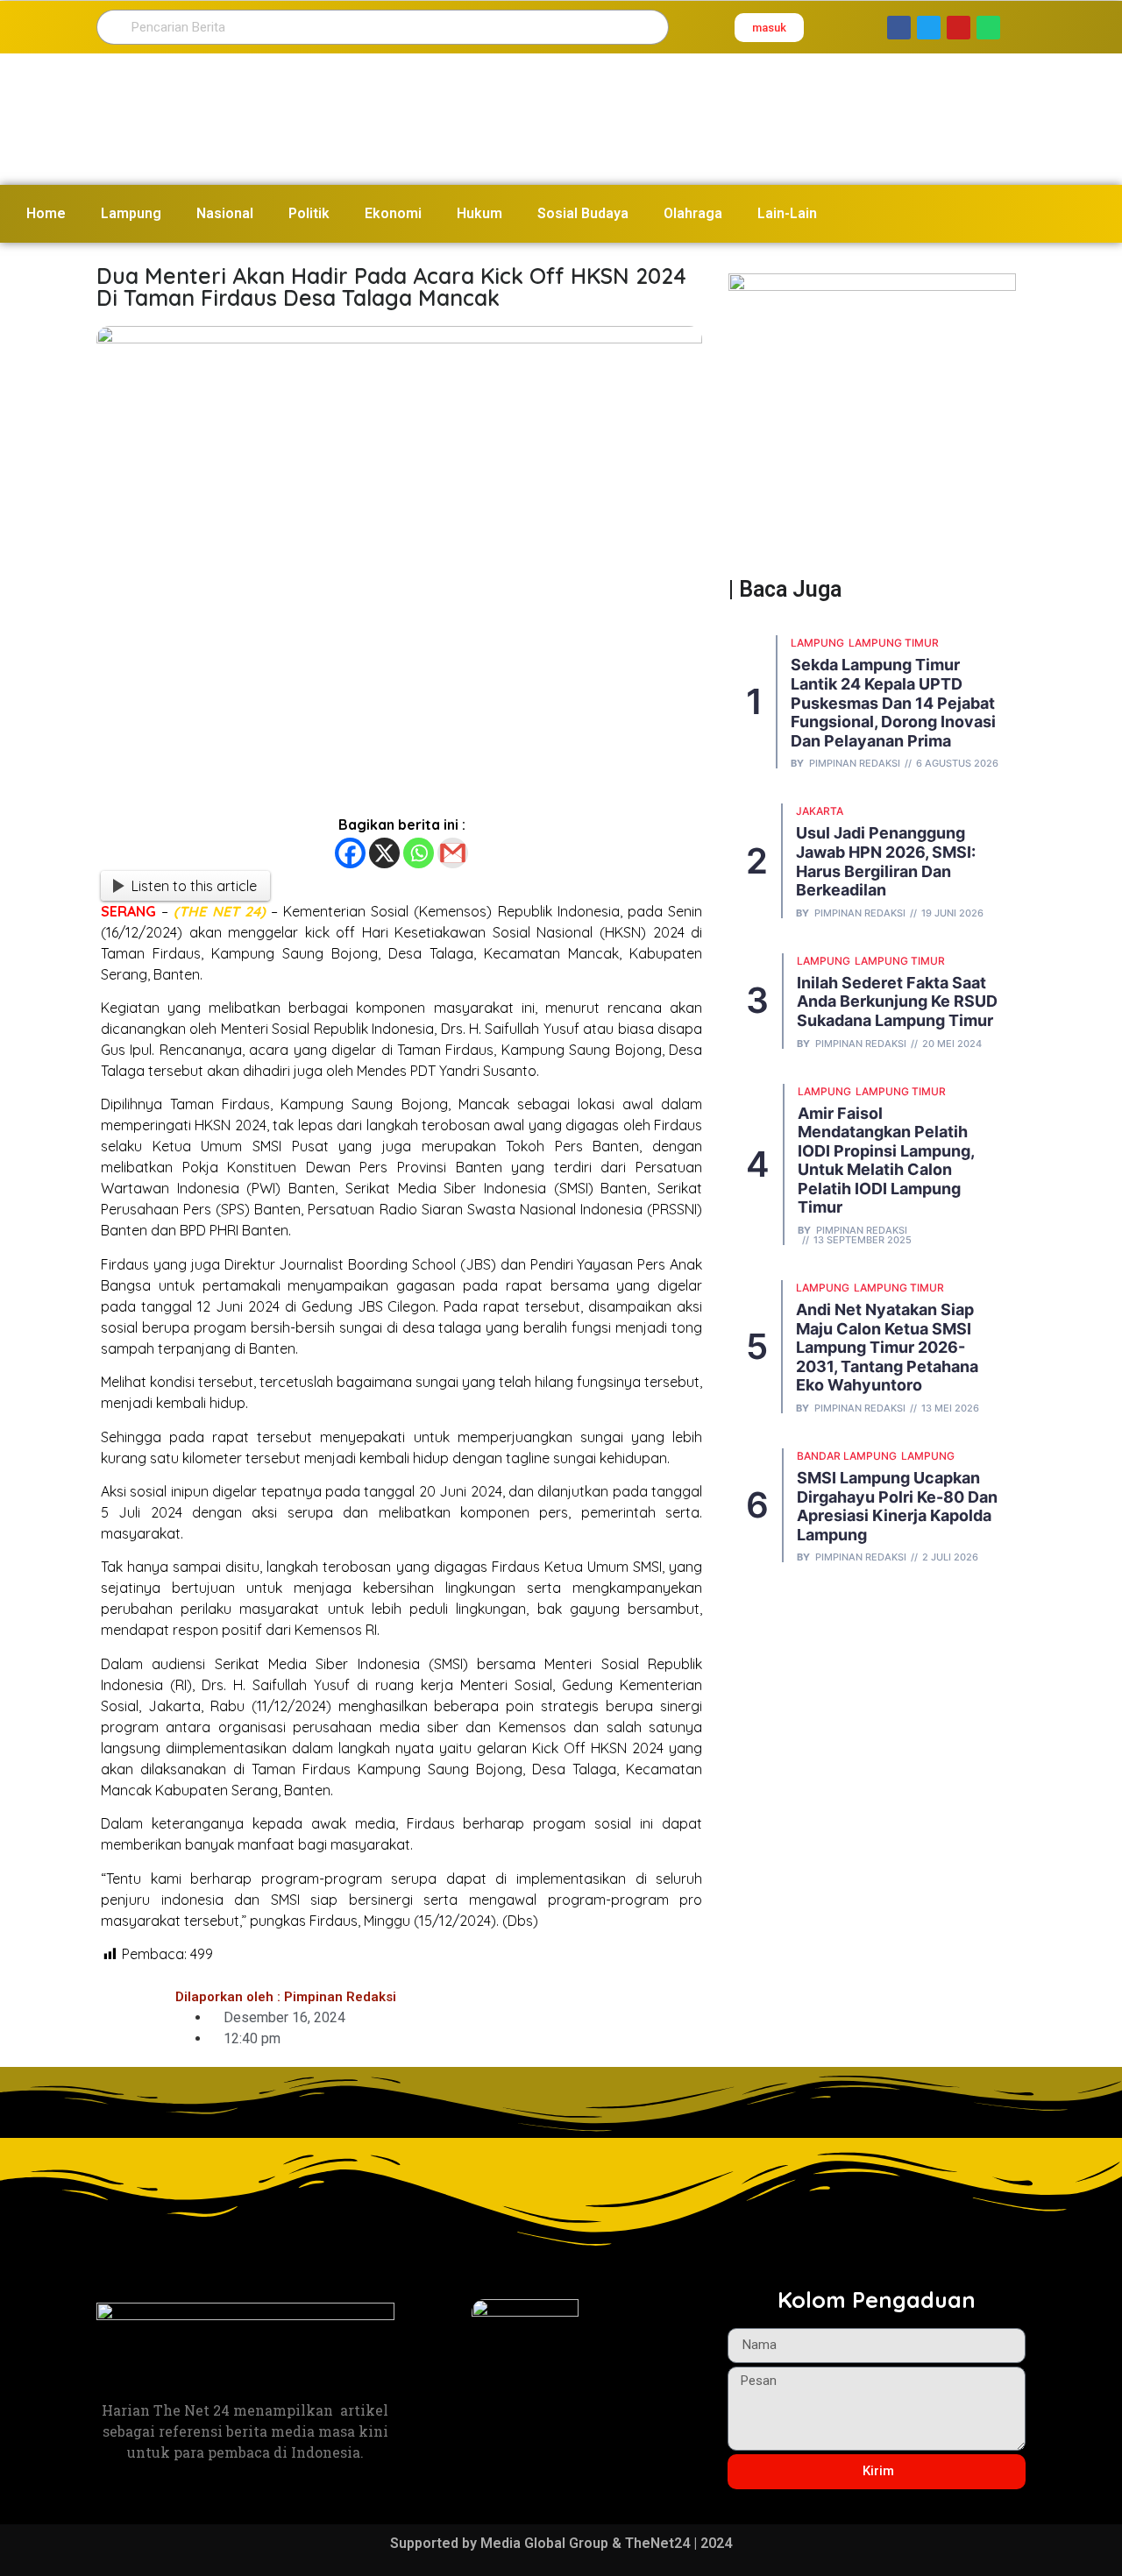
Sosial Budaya (583, 213)
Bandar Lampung (847, 1456)
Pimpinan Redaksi (855, 764)
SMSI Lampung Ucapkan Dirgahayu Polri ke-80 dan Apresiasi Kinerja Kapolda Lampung (897, 1506)
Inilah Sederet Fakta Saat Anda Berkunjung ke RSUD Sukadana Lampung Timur (897, 1001)
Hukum (479, 213)
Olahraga (693, 213)
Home (46, 213)
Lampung (131, 213)
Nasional (225, 213)
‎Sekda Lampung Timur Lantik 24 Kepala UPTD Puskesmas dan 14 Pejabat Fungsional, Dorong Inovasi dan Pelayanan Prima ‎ (893, 702)
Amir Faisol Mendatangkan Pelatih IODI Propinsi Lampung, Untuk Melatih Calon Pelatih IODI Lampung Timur (886, 1161)
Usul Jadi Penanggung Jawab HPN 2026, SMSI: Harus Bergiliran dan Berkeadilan (886, 861)
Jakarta (820, 811)
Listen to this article (194, 886)
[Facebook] (350, 853)
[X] (384, 853)
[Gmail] (453, 853)
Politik (309, 213)
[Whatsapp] (419, 853)
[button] (769, 28)
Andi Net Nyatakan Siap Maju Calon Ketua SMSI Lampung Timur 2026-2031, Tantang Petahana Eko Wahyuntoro (887, 1347)
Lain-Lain (787, 213)
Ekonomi (393, 213)
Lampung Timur (894, 643)
